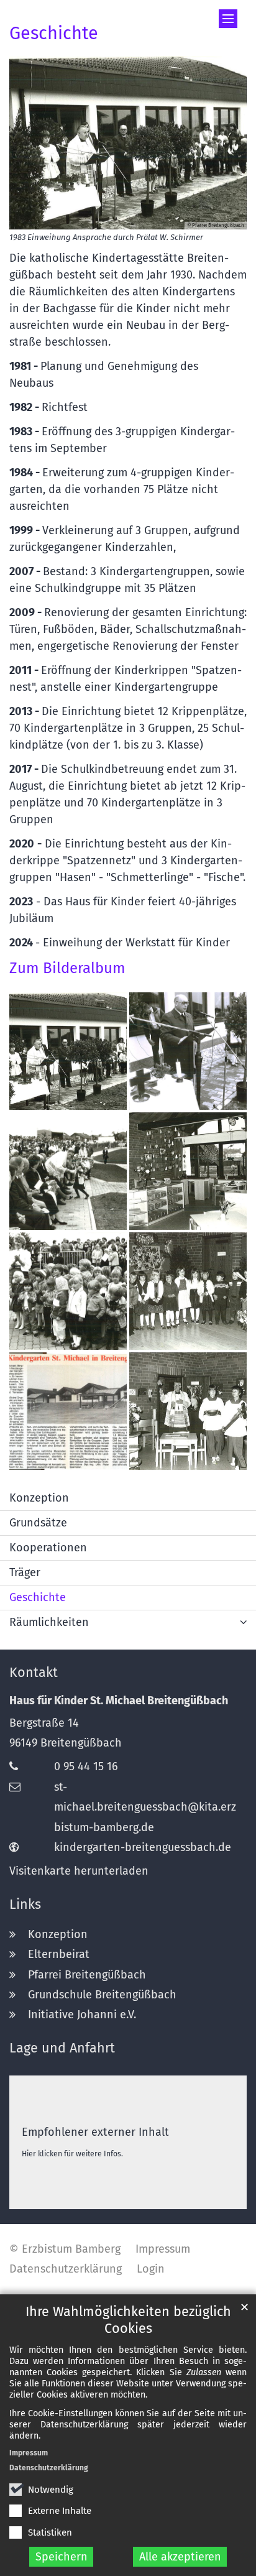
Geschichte (54, 33)
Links (25, 1904)
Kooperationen (48, 1548)
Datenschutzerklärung (49, 2468)
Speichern (62, 2557)
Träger (25, 1572)
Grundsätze (38, 1523)
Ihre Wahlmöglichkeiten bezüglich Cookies (128, 2320)
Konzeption (39, 1498)
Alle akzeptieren (180, 2557)
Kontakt (34, 1673)
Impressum (29, 2453)
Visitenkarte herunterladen (79, 1871)
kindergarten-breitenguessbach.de (143, 1847)
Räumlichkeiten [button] (49, 1622)
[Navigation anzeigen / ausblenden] (228, 19)
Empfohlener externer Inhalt (95, 2132)
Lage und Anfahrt (62, 2048)
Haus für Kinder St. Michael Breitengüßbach (119, 1701)
